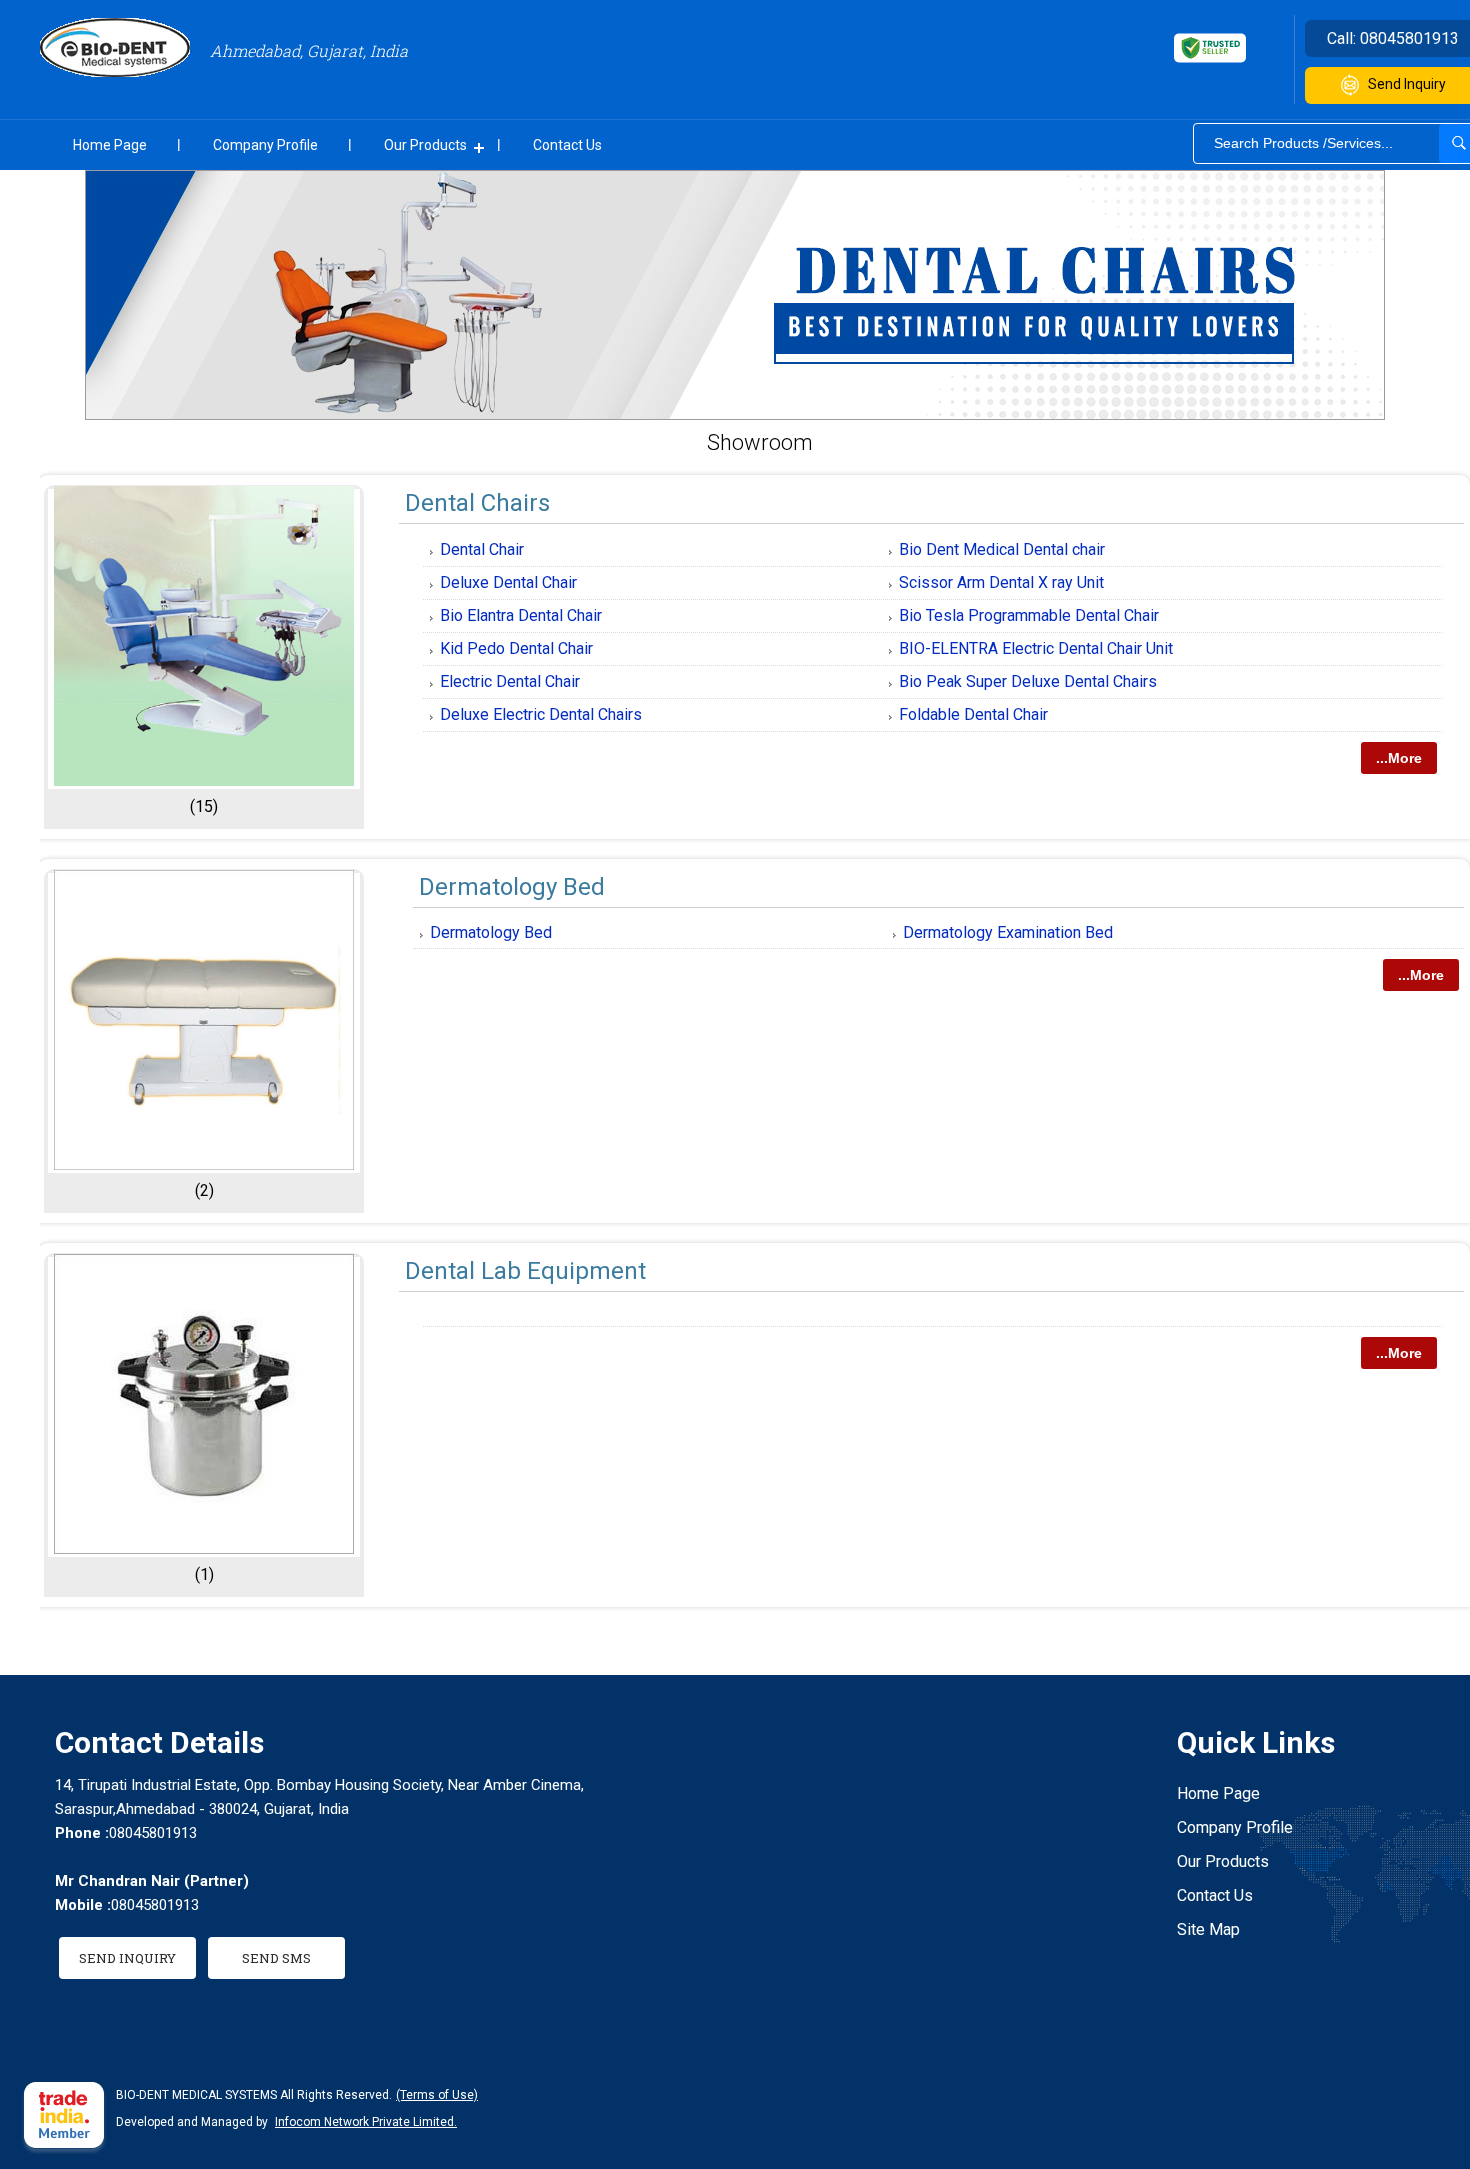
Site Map (1208, 1929)
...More (1399, 758)
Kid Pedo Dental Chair (516, 648)
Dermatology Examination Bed (1008, 932)
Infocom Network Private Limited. (366, 2122)
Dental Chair (482, 549)
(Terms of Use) (437, 2095)
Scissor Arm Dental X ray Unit (1001, 582)
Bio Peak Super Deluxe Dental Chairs (1028, 681)
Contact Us (567, 145)
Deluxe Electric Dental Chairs (541, 714)
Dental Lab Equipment (525, 1271)
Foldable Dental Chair (973, 714)
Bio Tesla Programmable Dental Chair (1029, 615)
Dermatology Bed (512, 887)
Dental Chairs (477, 503)
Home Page (110, 145)
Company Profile (265, 145)
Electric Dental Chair (510, 681)
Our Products (425, 145)
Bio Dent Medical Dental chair (1002, 549)
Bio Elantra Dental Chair (521, 615)
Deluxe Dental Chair (508, 582)
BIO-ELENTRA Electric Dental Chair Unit (1036, 648)
